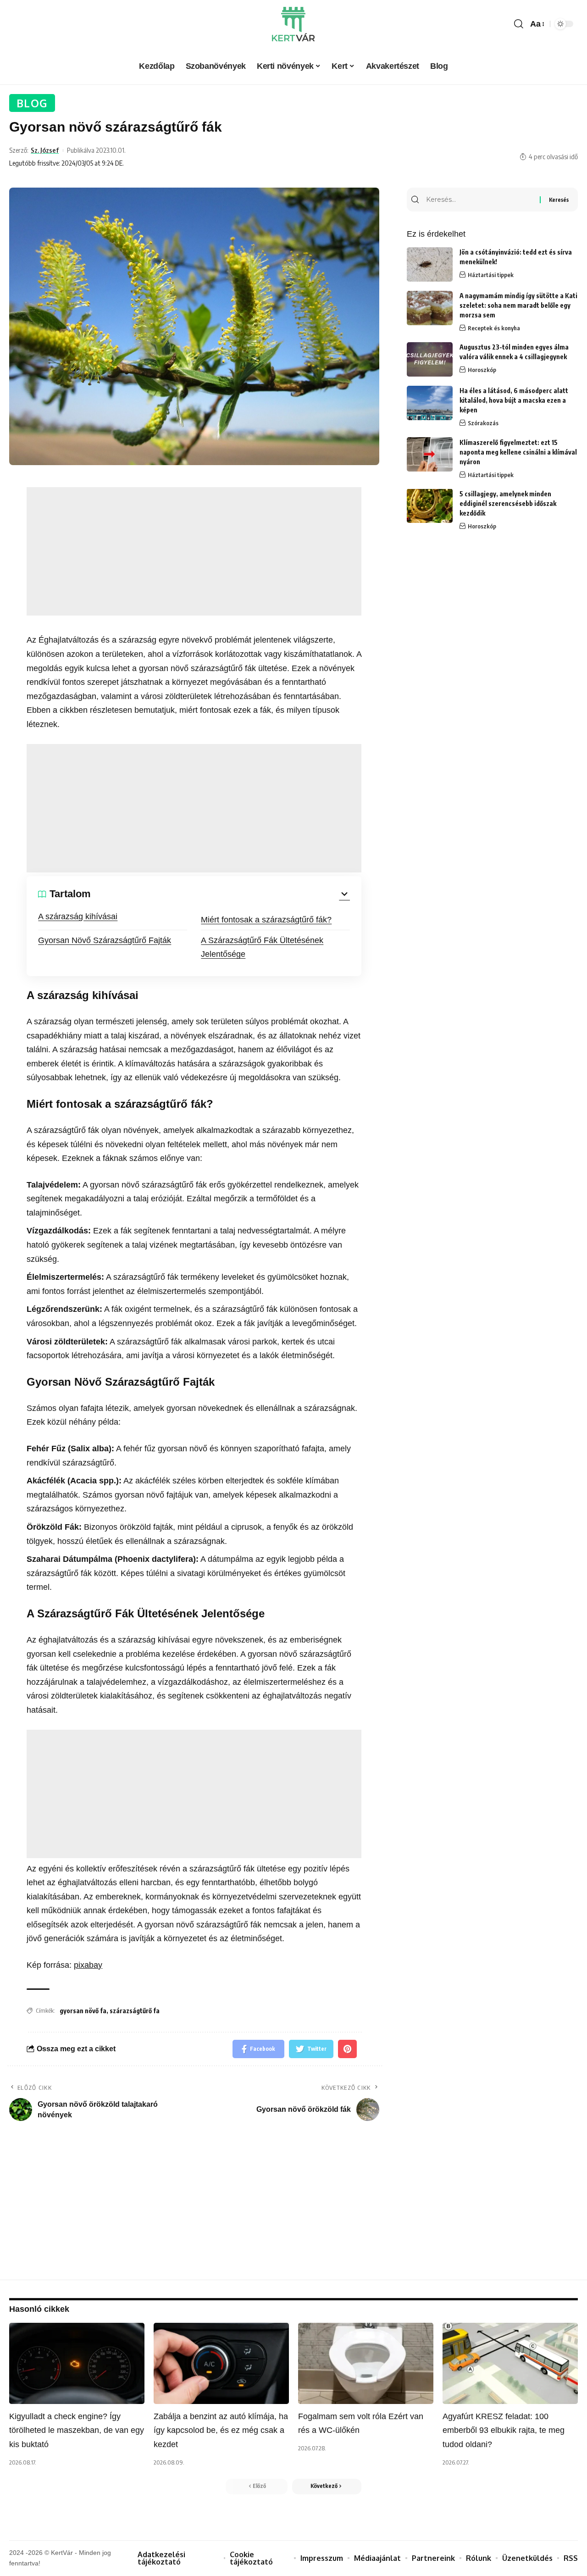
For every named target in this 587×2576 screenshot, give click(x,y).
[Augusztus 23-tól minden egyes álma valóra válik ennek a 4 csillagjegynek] (430, 359)
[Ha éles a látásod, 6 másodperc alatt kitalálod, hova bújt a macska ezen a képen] (430, 403)
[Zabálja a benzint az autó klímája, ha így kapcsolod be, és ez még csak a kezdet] (221, 2363)
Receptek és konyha (494, 328)
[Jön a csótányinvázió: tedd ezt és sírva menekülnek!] (430, 264)
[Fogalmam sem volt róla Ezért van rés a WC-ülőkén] (366, 2363)
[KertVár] (293, 24)
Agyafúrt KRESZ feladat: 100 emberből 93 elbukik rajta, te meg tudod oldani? (504, 2430)
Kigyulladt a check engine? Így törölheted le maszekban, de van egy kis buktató (77, 2430)
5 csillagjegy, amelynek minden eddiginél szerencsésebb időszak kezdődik (508, 503)
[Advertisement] (194, 551)
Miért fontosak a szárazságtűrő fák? (266, 920)
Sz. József (45, 150)
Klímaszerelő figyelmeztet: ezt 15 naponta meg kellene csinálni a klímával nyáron (518, 452)
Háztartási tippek (491, 275)
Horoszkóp (482, 370)
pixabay (88, 1965)
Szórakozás (483, 423)
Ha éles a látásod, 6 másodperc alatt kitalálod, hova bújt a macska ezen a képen (514, 400)
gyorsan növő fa (83, 2011)
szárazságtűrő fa (135, 2011)
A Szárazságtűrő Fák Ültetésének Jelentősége (262, 947)
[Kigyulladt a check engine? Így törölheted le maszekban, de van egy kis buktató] (77, 2363)
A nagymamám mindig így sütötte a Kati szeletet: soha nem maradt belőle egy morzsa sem (518, 305)
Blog (32, 103)
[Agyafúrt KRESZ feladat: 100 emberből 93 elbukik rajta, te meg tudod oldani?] (510, 2363)
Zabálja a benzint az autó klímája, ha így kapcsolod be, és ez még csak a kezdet (221, 2430)
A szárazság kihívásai (78, 916)
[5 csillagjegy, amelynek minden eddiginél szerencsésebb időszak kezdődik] (430, 506)
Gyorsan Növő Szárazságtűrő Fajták (105, 940)
